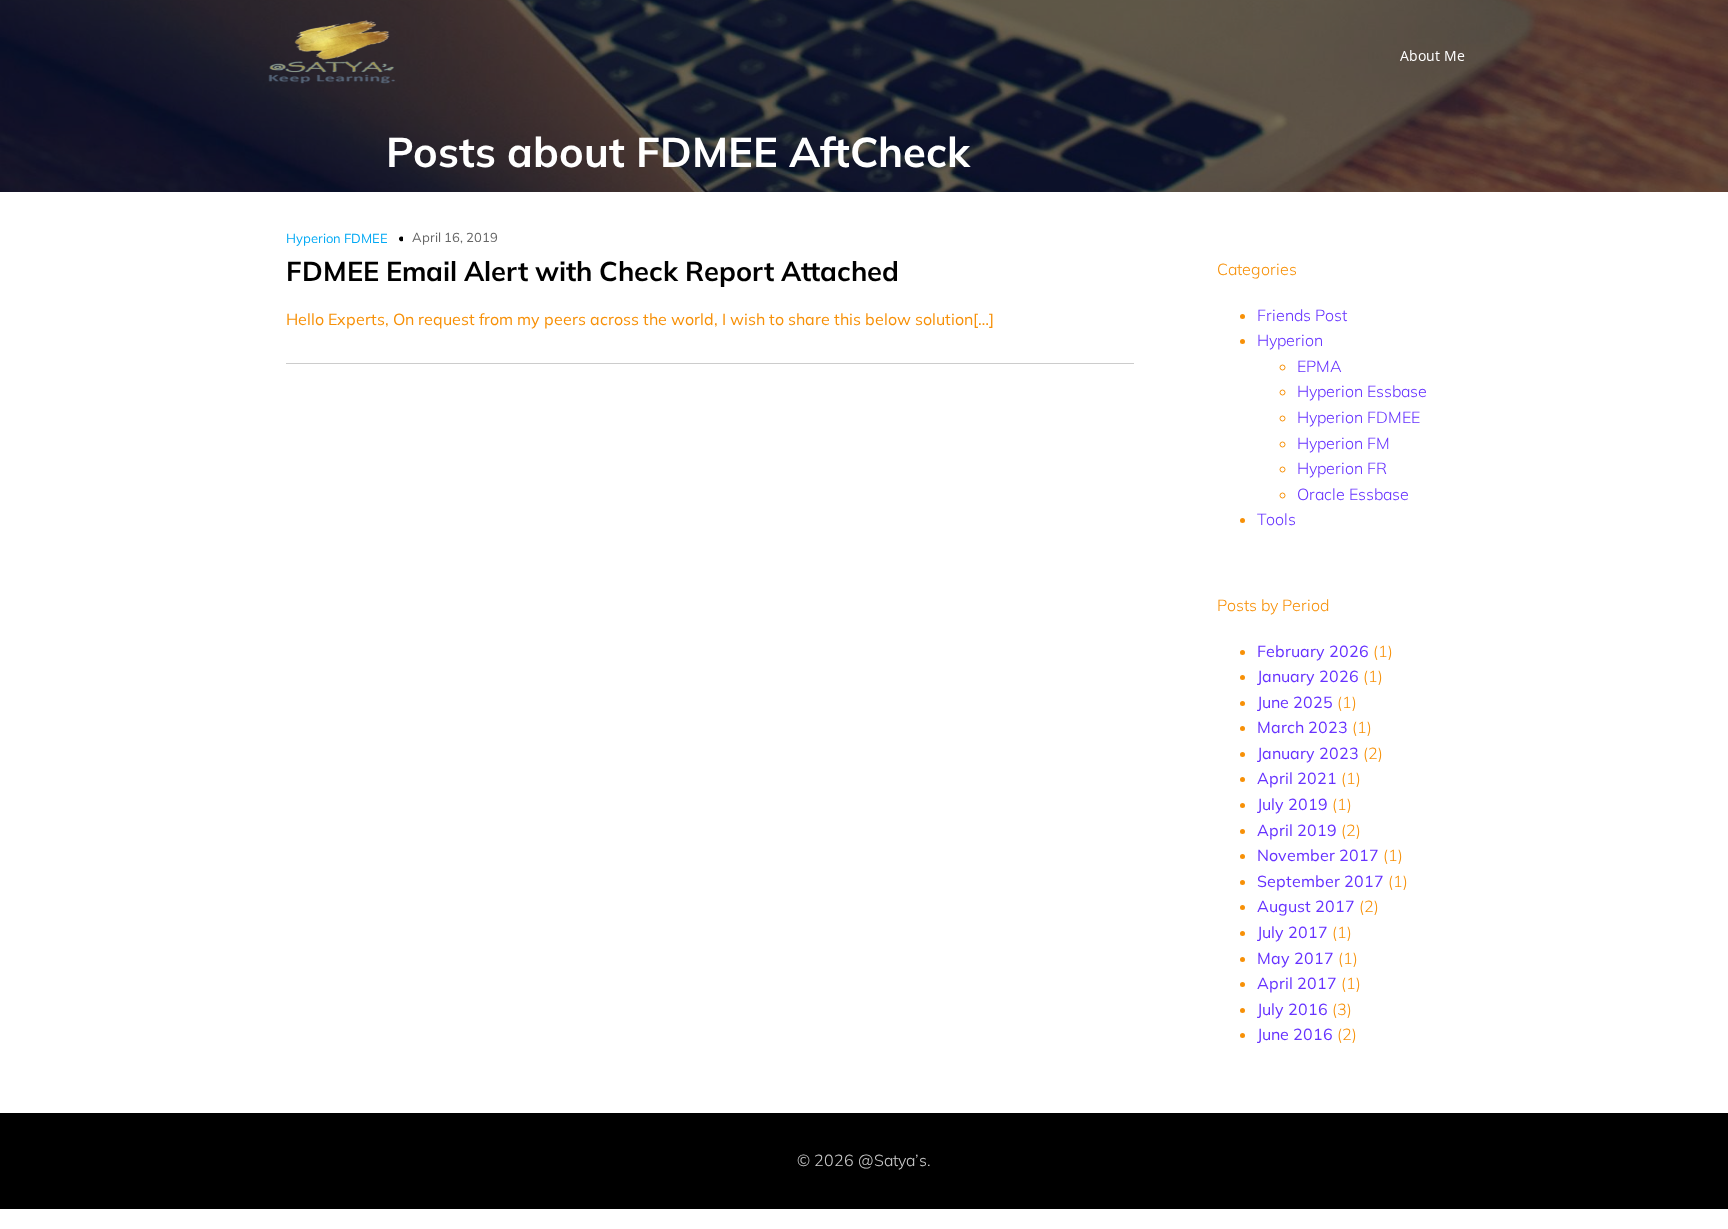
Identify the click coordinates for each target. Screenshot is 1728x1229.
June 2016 (1295, 1034)
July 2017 (1292, 932)
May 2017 (1295, 958)
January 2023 (1308, 753)
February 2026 (1313, 651)
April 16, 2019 (455, 237)
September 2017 (1320, 881)
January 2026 (1308, 676)
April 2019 (1297, 830)
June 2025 (1295, 702)
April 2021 (1297, 778)
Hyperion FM (1343, 443)
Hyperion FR (1342, 468)
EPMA (1319, 366)
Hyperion (1290, 340)
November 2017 (1318, 855)
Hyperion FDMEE (337, 238)
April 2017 (1297, 983)
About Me (1432, 55)
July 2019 (1292, 804)
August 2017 (1306, 906)
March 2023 (1302, 727)
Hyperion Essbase (1362, 391)
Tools (1276, 519)
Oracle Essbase (1353, 494)
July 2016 (1292, 1009)
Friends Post (1302, 315)
